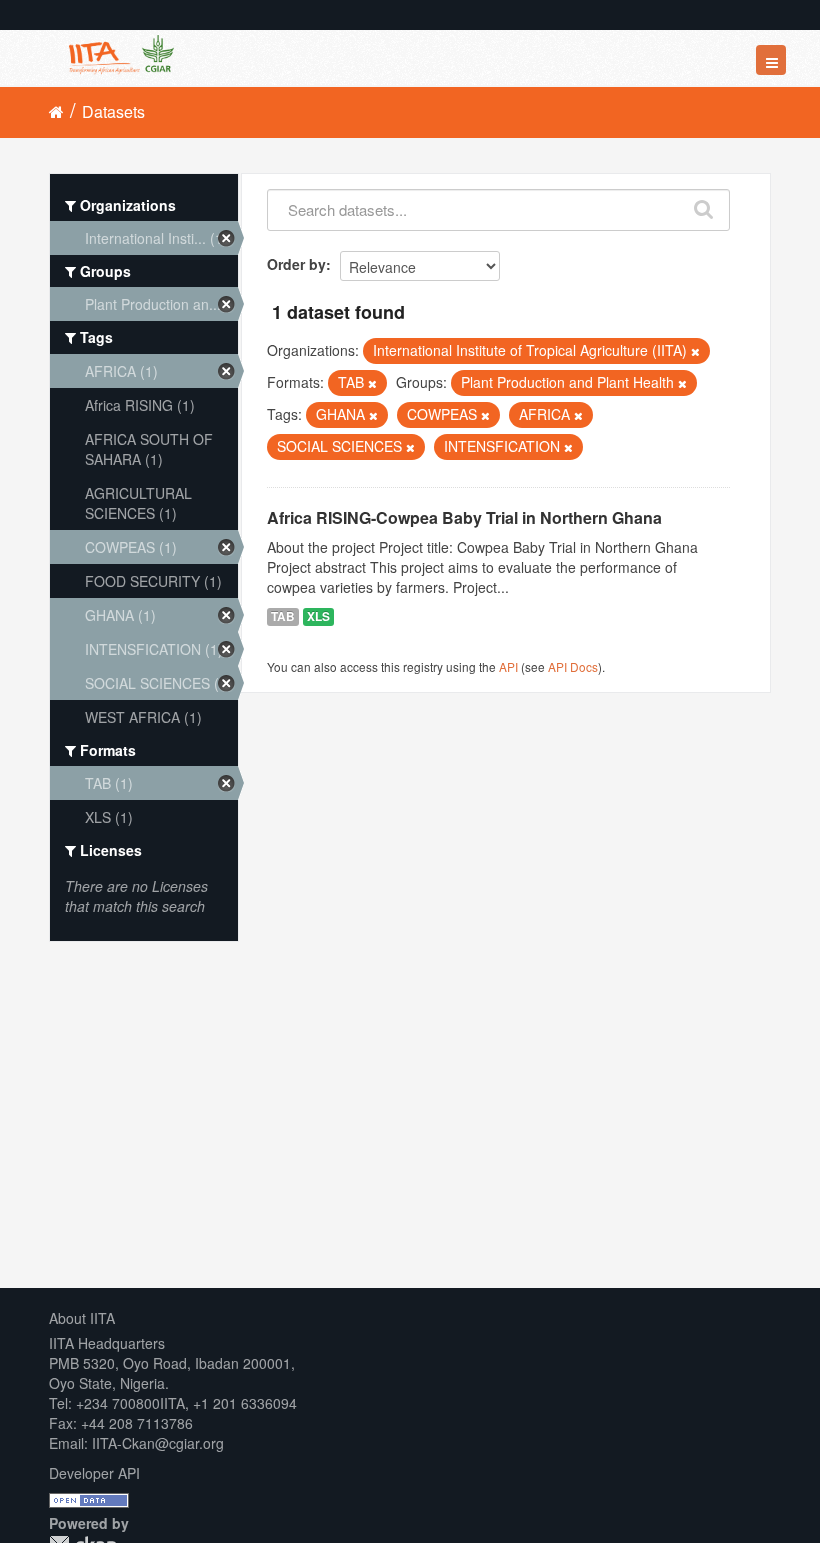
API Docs (573, 666)
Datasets (113, 111)
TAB (283, 616)
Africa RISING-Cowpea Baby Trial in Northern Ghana (464, 517)
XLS (318, 616)
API (508, 666)
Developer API (94, 1473)
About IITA (82, 1318)
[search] (704, 205)
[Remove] (695, 351)
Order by (296, 264)
